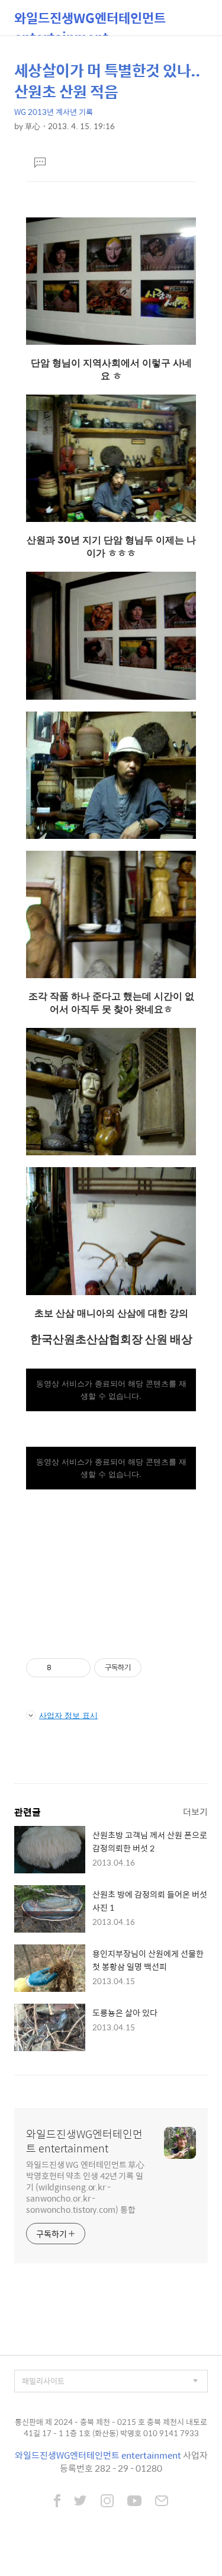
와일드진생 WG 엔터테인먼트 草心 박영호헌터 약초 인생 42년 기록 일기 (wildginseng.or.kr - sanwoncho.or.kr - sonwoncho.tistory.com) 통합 (85, 2186)
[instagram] (107, 2502)
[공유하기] (62, 1668)
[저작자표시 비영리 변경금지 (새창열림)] (157, 1668)
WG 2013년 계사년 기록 (54, 112)
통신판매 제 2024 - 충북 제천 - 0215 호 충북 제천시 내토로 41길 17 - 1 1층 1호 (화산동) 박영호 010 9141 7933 (111, 2428)
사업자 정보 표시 (68, 1715)
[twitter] (81, 2502)
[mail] (162, 2502)
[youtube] (134, 2502)
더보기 (195, 1811)
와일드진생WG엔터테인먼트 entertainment (90, 22)
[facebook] (57, 2502)
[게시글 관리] (77, 1668)
